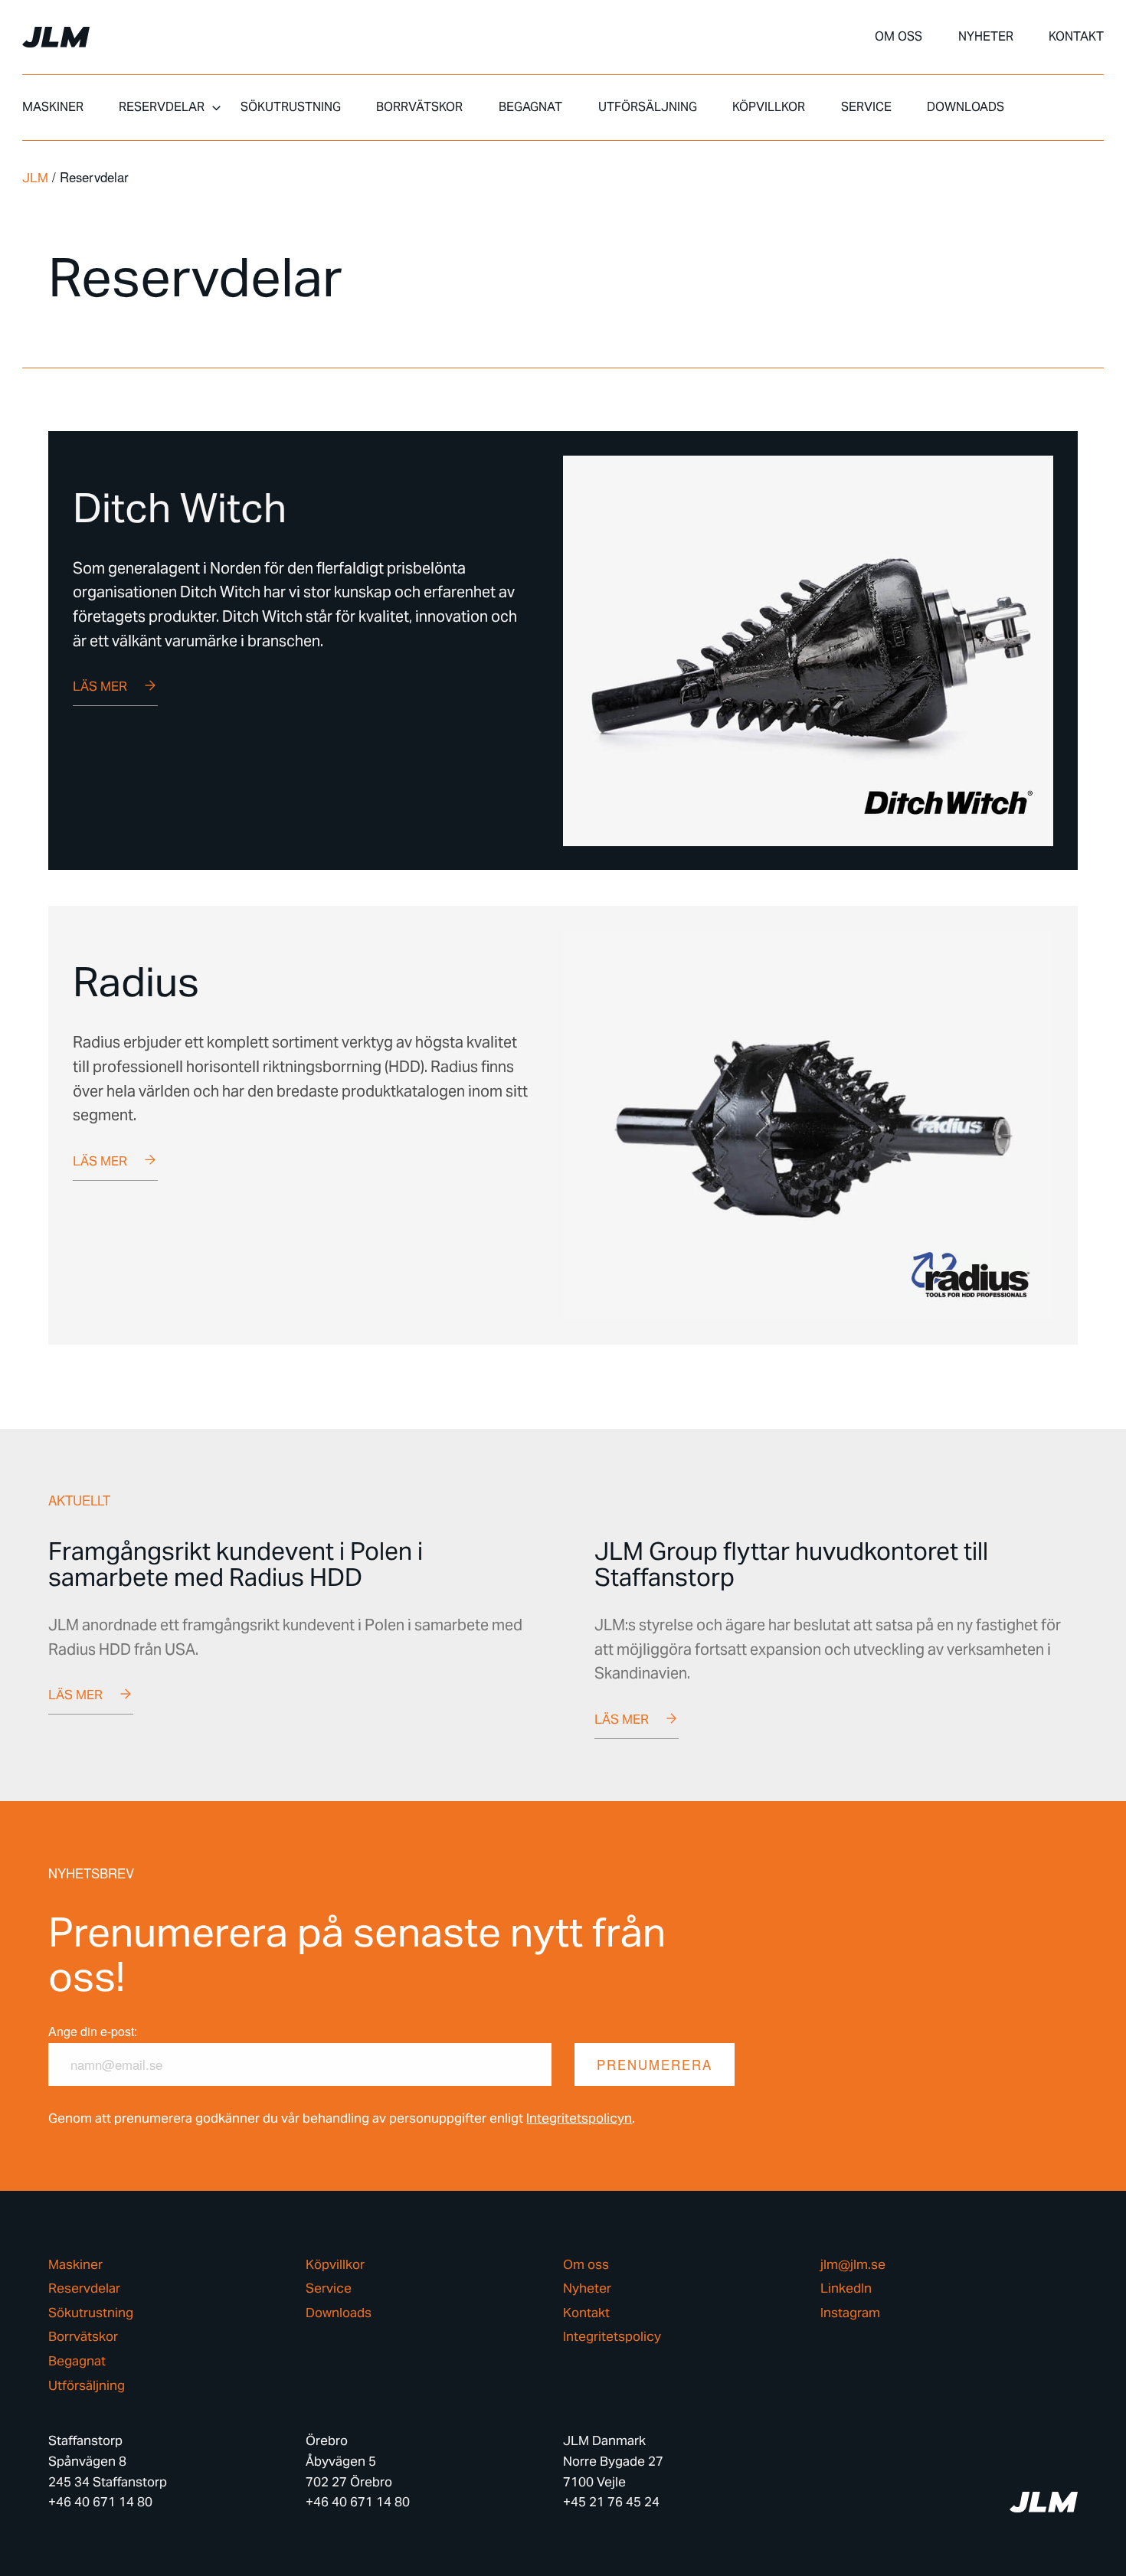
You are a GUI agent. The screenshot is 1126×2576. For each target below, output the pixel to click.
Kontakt (1076, 37)
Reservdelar (162, 107)
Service (866, 107)
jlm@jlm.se (853, 2265)
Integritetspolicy (612, 2337)
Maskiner (53, 107)
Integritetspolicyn (579, 2118)
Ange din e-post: (93, 2031)
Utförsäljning (648, 107)
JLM (35, 178)
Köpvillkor (769, 107)
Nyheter (986, 37)
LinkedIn (846, 2288)
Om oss (899, 37)
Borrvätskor (419, 107)
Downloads (966, 107)
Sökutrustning (291, 107)
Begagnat (530, 107)
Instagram (850, 2313)
